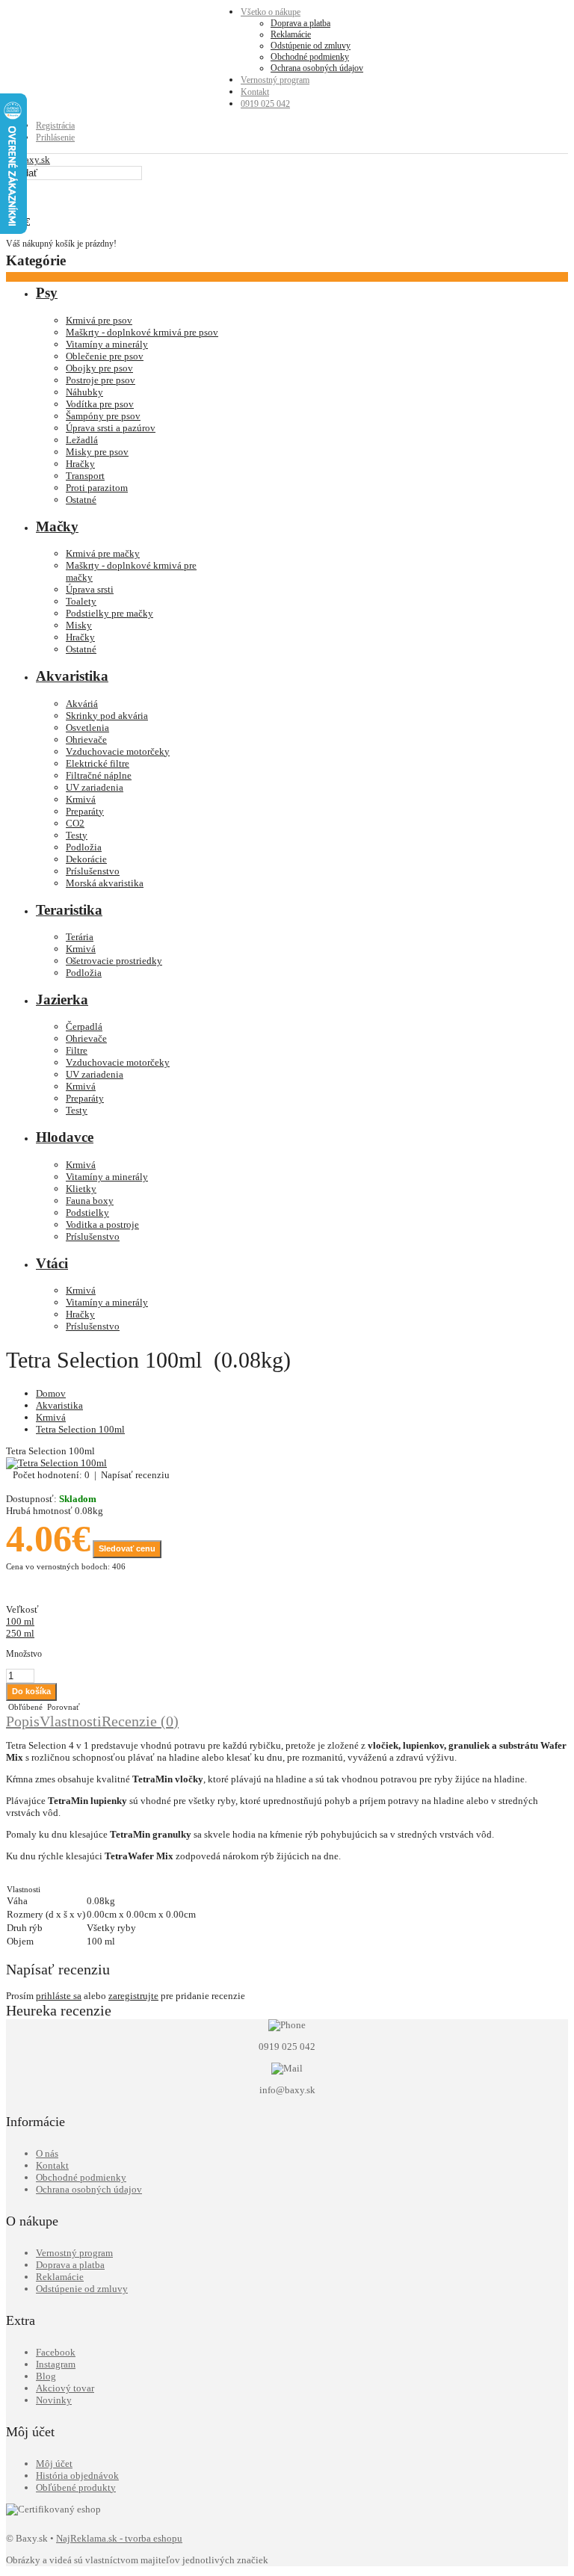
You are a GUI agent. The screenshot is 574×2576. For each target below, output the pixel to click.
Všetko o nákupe (271, 12)
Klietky (81, 1189)
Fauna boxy (90, 1201)
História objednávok (77, 2475)
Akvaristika (59, 1405)
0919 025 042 (265, 104)
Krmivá (81, 799)
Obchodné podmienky (310, 57)
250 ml (20, 1633)
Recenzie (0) (140, 1721)
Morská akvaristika (105, 883)
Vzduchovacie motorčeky (118, 751)
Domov (51, 1393)
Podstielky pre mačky (109, 613)
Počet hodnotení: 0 (51, 1475)
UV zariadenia (95, 787)
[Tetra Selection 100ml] (56, 1463)
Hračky (80, 464)
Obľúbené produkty (76, 2487)
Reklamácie (291, 34)
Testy (77, 835)
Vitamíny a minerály (107, 344)
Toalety (81, 601)
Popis (23, 1721)
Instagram (56, 2364)
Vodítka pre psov (100, 404)
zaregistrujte (133, 1996)
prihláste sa (59, 1996)
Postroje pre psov (101, 380)
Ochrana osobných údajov (317, 68)
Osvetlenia (87, 728)
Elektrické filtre (98, 763)
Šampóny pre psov (103, 416)
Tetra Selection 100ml (80, 1429)
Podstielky (87, 1213)
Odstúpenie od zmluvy (311, 46)
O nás (47, 2153)
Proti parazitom (97, 488)
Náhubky (84, 392)
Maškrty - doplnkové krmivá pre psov (142, 332)
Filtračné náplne (99, 775)
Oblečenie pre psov (105, 356)
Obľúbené (24, 1707)
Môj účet (54, 2464)
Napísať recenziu (135, 1475)
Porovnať (62, 1707)
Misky (79, 625)
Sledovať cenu (127, 1548)
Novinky (54, 2400)
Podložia (84, 847)
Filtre (77, 1050)
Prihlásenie (55, 138)
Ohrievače (86, 739)
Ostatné (81, 500)
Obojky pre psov (99, 368)
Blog (46, 2376)
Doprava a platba (300, 23)
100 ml (20, 1621)
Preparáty (85, 811)
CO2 (75, 823)
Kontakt (255, 92)
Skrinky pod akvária (107, 716)
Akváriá (82, 704)
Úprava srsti (90, 589)
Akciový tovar (65, 2388)
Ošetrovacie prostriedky (114, 961)
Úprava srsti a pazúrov (111, 428)
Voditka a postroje (102, 1224)
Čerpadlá (84, 1026)
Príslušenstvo (93, 871)
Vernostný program (275, 80)
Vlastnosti (71, 1721)
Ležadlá (82, 440)
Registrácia (55, 126)
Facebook (56, 2352)
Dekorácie (86, 859)
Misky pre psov (97, 452)
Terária (80, 937)
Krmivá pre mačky (103, 553)
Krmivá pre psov (99, 320)
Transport (85, 476)
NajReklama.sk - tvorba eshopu (119, 2538)
